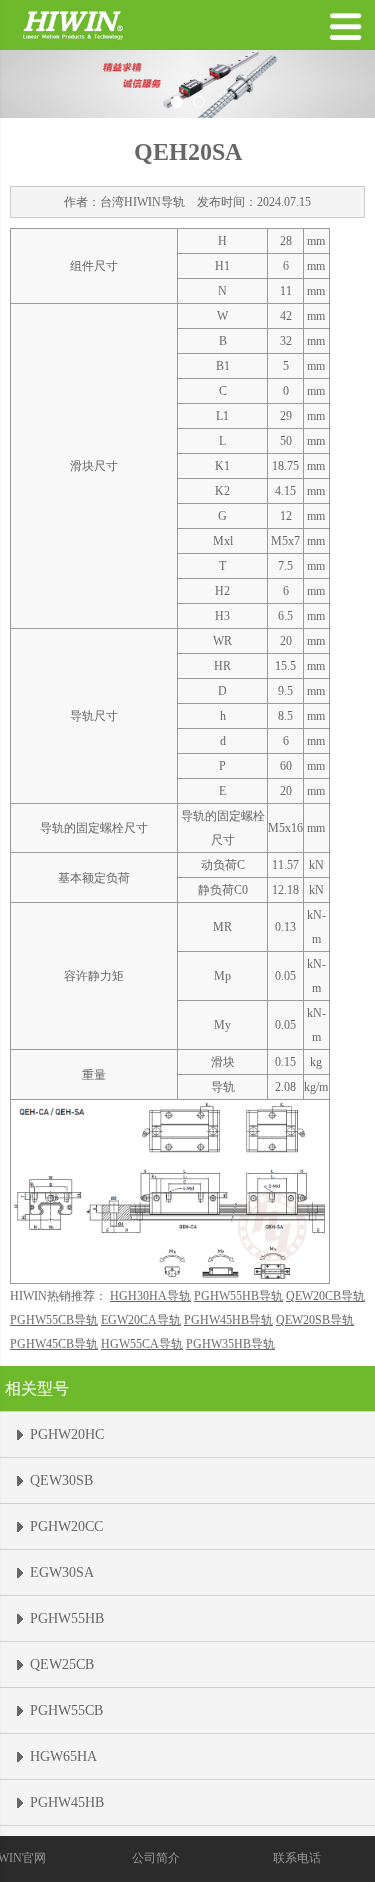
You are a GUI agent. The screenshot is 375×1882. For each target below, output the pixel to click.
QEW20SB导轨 (315, 1320)
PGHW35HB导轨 (230, 1344)
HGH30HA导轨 (150, 1296)
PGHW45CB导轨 (54, 1344)
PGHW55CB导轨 (54, 1320)
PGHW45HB (67, 1802)
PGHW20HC (67, 1434)
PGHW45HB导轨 (228, 1320)
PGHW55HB (67, 1618)
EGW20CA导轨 (141, 1320)
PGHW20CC (66, 1526)
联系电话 (297, 1858)
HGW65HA (63, 1756)
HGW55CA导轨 (142, 1344)
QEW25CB (62, 1664)
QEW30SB (61, 1480)
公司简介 (156, 1858)
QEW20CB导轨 (325, 1296)
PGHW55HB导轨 (238, 1296)
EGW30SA (62, 1572)
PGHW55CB (66, 1710)
